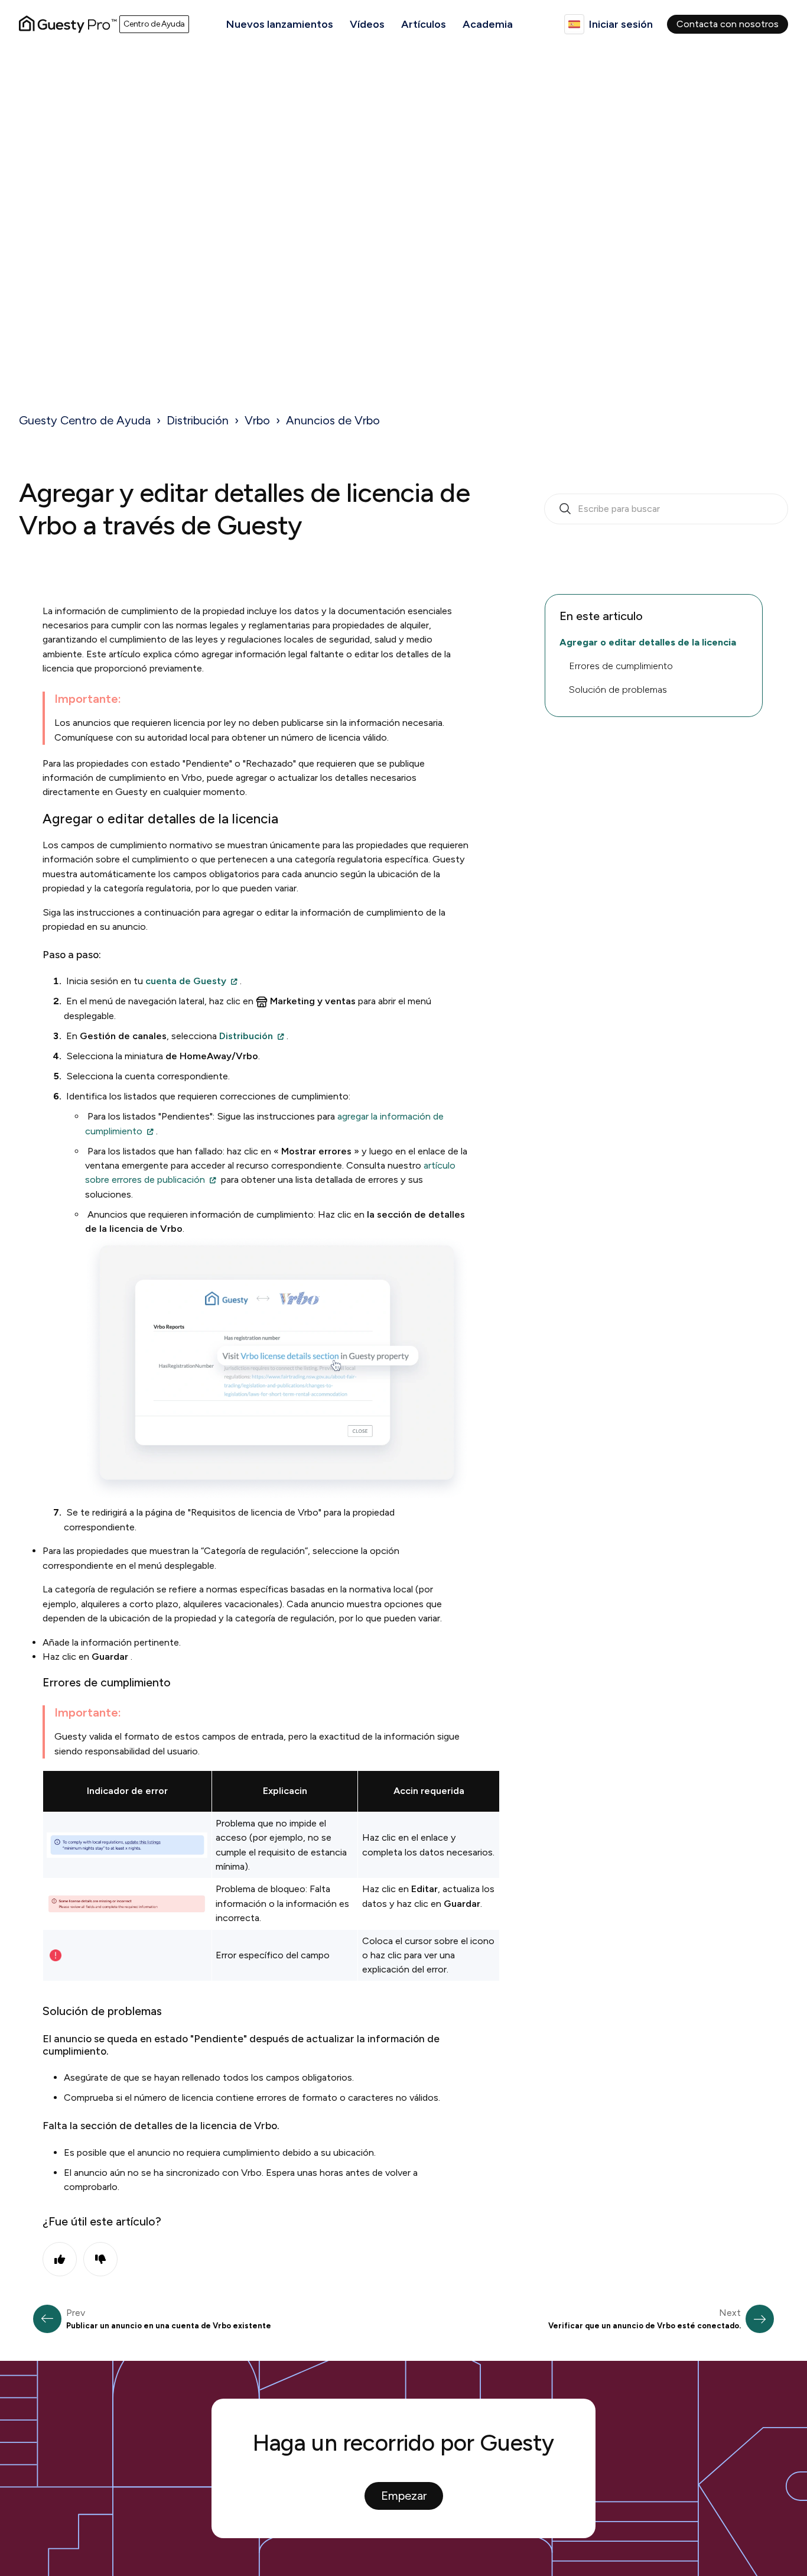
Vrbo (257, 420)
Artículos (424, 24)
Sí (60, 2259)
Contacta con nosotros (728, 24)
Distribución (198, 420)
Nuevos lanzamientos (280, 24)
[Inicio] (68, 24)
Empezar (404, 2496)
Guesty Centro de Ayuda (85, 420)
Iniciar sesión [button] (621, 24)
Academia (488, 24)
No (100, 2259)
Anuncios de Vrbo (333, 420)
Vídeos (367, 24)
